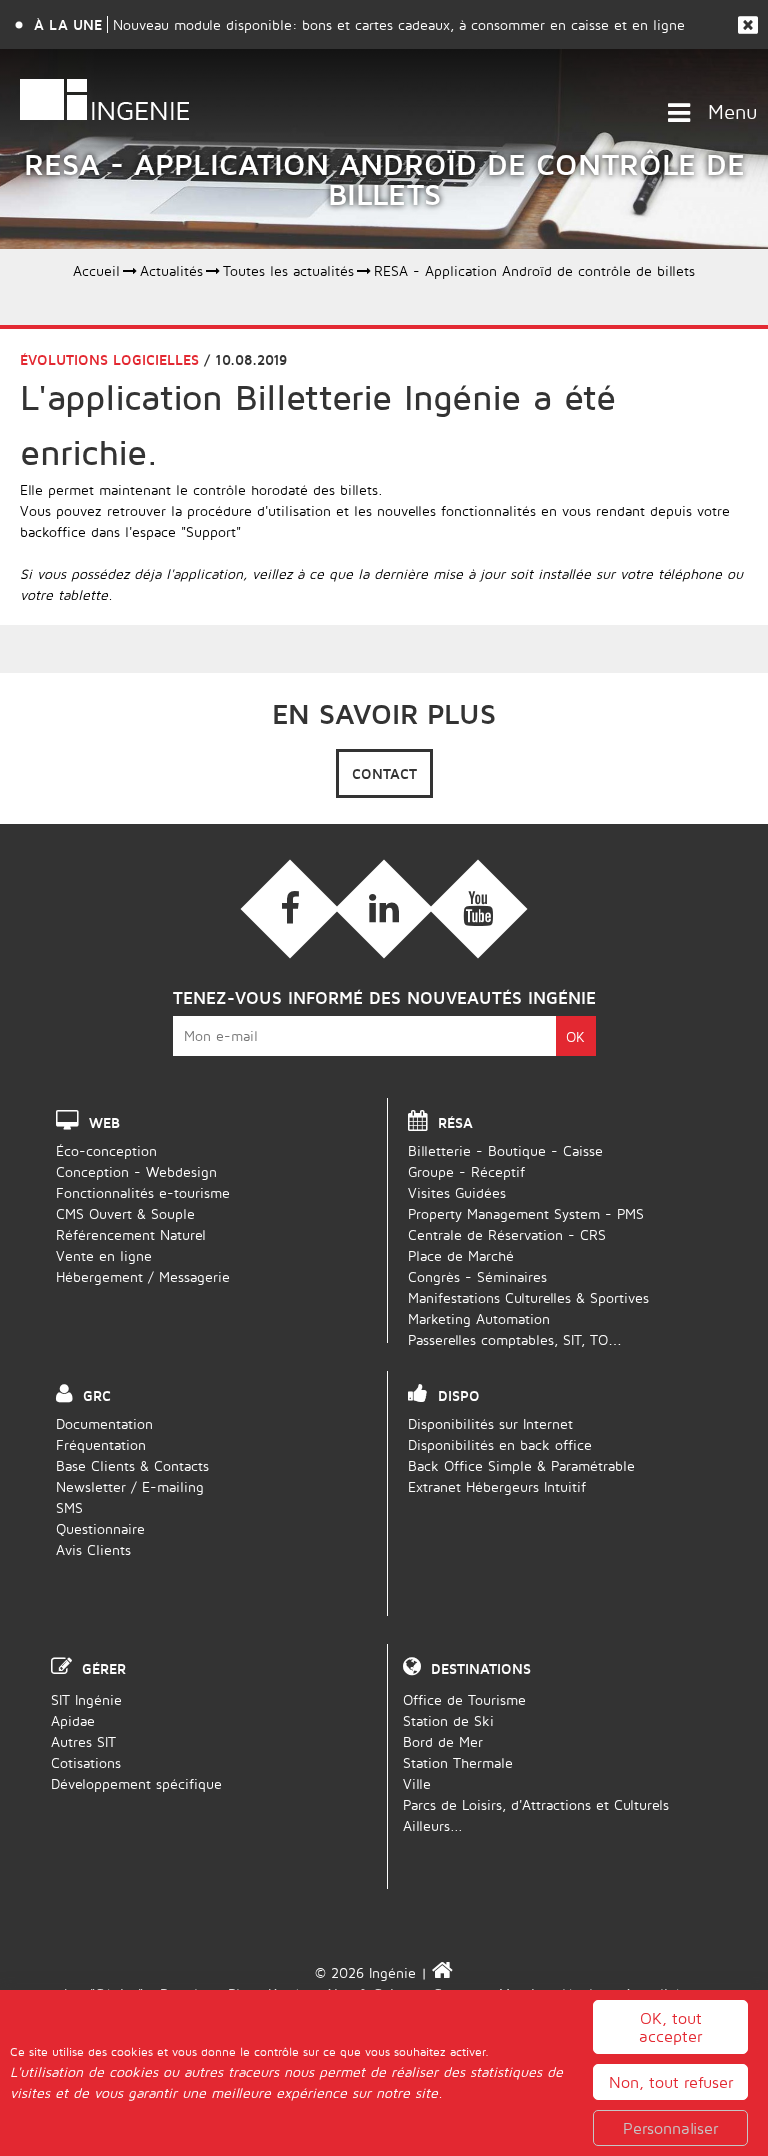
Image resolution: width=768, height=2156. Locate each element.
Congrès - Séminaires (477, 1276)
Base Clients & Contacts (132, 1465)
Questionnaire (100, 1528)
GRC (97, 1395)
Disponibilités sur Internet (490, 1423)
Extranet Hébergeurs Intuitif (497, 1486)
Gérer (104, 1668)
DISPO (459, 1395)
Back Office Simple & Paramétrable (521, 1465)
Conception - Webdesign (136, 1171)
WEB (104, 1122)
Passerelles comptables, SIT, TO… (515, 1339)
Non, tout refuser (671, 2082)
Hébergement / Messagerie (143, 1276)
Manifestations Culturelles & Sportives (528, 1297)
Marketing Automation (479, 1318)
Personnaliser (670, 2128)
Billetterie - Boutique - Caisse (505, 1150)
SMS (69, 1507)
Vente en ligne (104, 1255)
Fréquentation (101, 1444)
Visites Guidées (457, 1192)
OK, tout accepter (670, 2027)
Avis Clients (93, 1549)
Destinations (481, 1668)
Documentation (104, 1423)
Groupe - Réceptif (466, 1171)
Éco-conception (106, 1150)
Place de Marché (461, 1255)
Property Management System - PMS (526, 1213)
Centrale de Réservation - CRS (507, 1234)
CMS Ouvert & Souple (125, 1213)
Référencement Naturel (131, 1234)
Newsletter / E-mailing (130, 1486)
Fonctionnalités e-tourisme (143, 1192)
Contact (384, 773)
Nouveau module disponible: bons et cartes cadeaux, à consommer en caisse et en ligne (399, 24)
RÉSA (455, 1122)
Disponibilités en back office (500, 1444)
